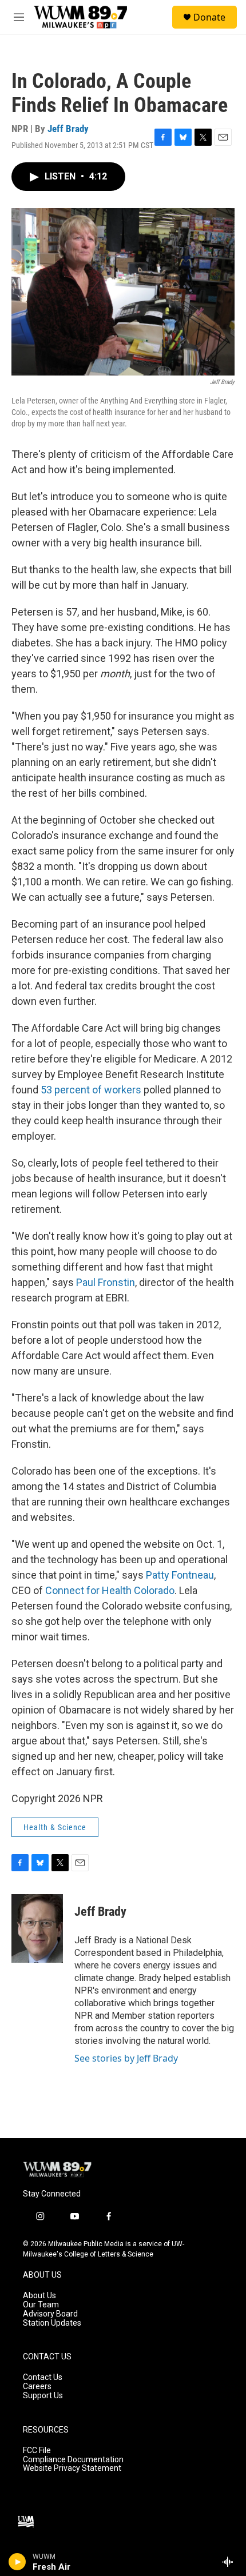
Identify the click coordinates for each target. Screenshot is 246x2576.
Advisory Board (50, 2314)
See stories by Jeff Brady (126, 2058)
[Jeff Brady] (37, 1928)
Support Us (43, 2396)
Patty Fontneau (180, 1575)
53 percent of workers (91, 1090)
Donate (209, 17)
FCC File (37, 2451)
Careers (37, 2387)
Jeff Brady (68, 129)
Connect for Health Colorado (110, 1590)
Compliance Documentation (73, 2460)
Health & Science (55, 1827)
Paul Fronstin (106, 1282)
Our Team (41, 2305)
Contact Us (43, 2377)
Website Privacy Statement (72, 2468)
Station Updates (52, 2323)
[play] (17, 2562)
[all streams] (231, 2562)
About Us (39, 2296)
